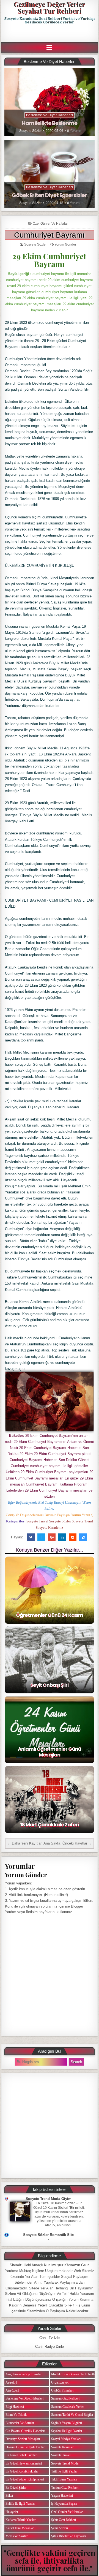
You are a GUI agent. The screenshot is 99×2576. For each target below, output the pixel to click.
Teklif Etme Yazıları (64, 2479)
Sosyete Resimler (62, 2447)
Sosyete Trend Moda (65, 2463)
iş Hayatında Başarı (64, 2504)
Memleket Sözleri (17, 2536)
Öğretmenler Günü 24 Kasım (50, 1615)
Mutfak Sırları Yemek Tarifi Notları (74, 2374)
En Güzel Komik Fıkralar (22, 2471)
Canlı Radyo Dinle (50, 2347)
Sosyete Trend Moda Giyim (49, 2199)
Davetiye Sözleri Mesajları (23, 2439)
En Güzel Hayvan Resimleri (24, 2463)
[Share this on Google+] (52, 1537)
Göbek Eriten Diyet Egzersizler (49, 195)
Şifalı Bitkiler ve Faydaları (68, 2536)
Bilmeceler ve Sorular (20, 2423)
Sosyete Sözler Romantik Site (48, 2235)
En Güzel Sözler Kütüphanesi (25, 2479)
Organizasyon (60, 2382)
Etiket (9, 2496)
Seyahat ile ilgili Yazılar (67, 2431)
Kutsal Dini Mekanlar (20, 2528)
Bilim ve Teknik (16, 2415)
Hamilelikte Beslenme (50, 123)
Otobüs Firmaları (62, 2390)
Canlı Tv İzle (50, 2338)
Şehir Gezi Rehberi (64, 2520)
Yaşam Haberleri (62, 2496)
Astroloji (11, 2382)
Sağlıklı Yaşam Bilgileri (67, 2423)
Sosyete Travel (61, 2455)
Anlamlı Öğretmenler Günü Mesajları (50, 1752)
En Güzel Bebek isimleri (21, 2455)
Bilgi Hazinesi (15, 2407)
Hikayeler (12, 2512)
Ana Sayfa (52, 1843)
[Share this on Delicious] (83, 1537)
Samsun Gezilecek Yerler (68, 2407)
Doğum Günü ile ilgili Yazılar (25, 2447)
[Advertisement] (50, 33)
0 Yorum (73, 131)
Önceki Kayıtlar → (77, 1843)
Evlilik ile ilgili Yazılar (20, 2504)
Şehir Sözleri (60, 2528)
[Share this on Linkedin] (62, 1537)
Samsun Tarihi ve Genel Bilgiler (72, 2415)
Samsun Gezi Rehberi (65, 2398)
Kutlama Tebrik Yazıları (21, 2520)
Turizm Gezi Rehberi (65, 2488)
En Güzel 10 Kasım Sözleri (56, 2203)
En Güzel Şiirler (16, 2488)
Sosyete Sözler (31, 131)
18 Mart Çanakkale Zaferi (49, 1825)
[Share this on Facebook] (41, 1537)
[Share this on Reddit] (73, 1537)
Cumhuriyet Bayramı (49, 235)
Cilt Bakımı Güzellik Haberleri (25, 2431)
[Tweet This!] (31, 1537)
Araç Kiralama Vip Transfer (24, 2374)
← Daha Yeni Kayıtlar (24, 1843)
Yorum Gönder (65, 244)
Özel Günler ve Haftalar (50, 224)
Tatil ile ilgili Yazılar (64, 2471)
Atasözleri (12, 2390)
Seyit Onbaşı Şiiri (49, 1685)
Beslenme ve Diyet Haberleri (50, 115)
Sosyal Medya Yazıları (66, 2439)
